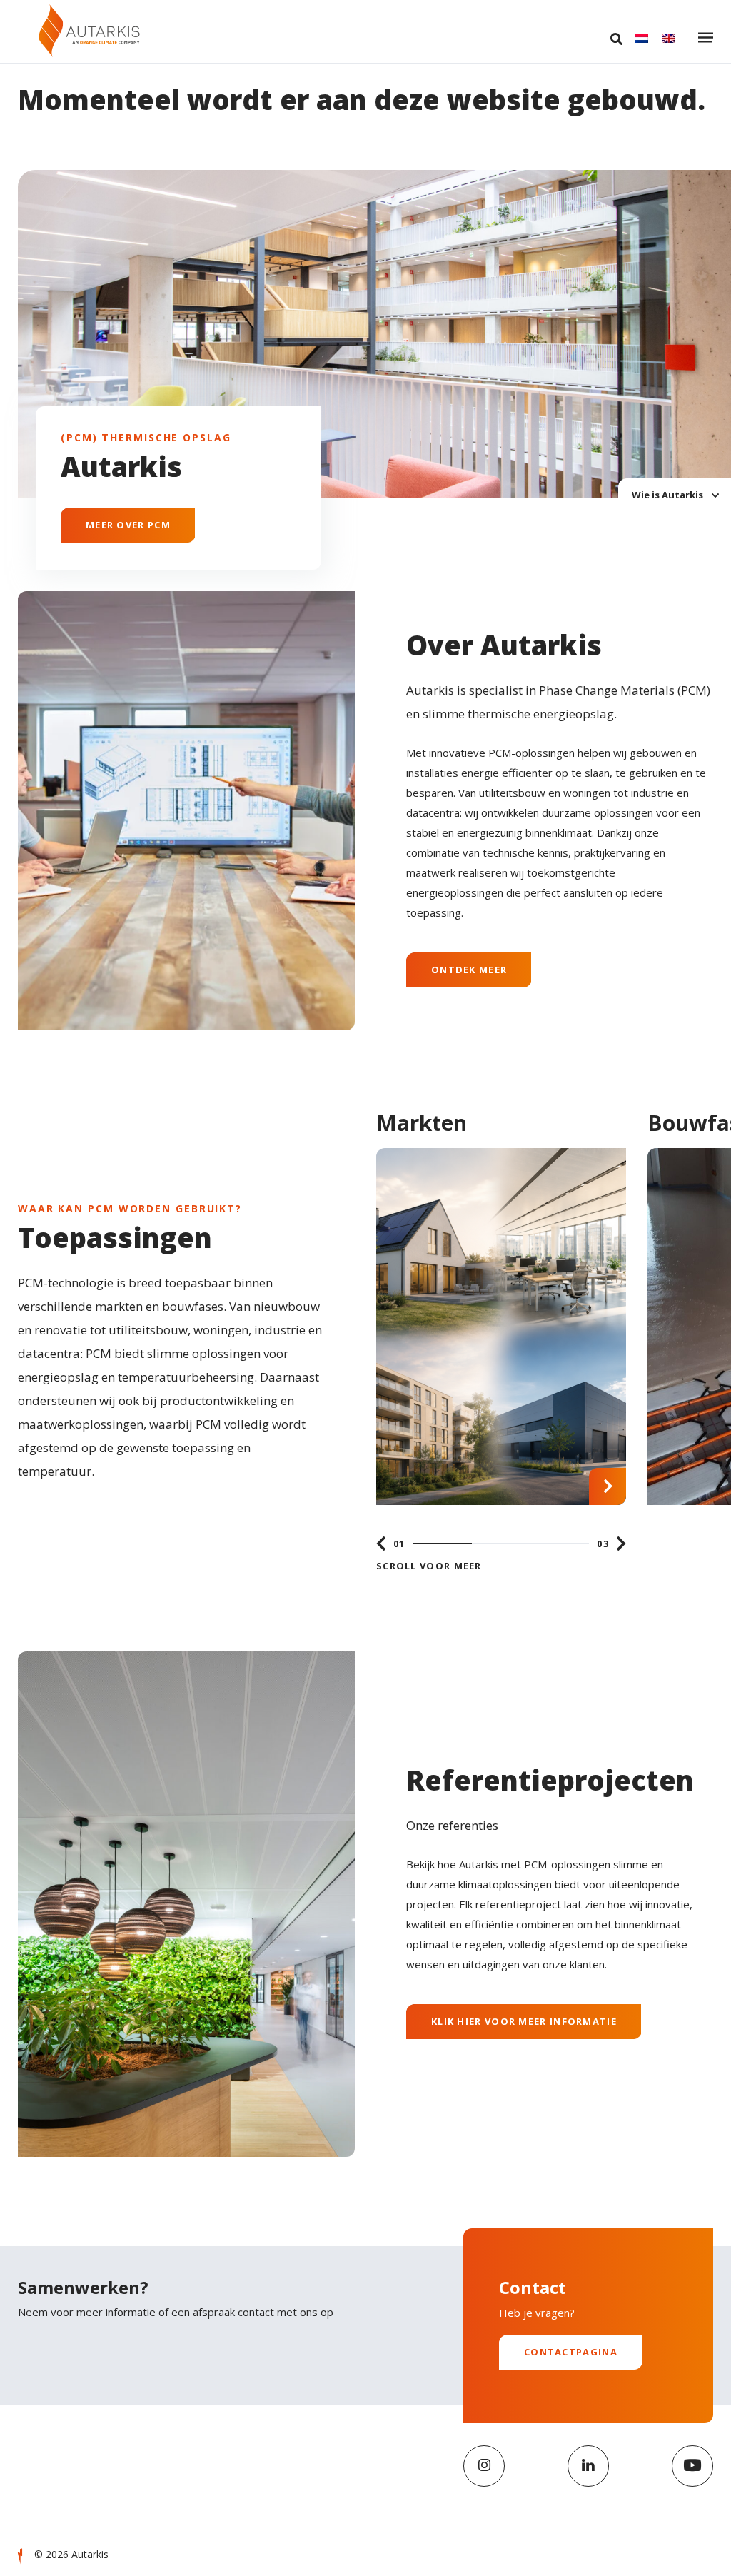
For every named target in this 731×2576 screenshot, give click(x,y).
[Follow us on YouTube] (692, 2466)
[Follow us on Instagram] (484, 2466)
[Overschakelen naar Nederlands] (642, 39)
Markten (422, 1123)
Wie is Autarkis (669, 494)
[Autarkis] (89, 30)
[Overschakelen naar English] (669, 39)
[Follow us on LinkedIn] (588, 2466)
